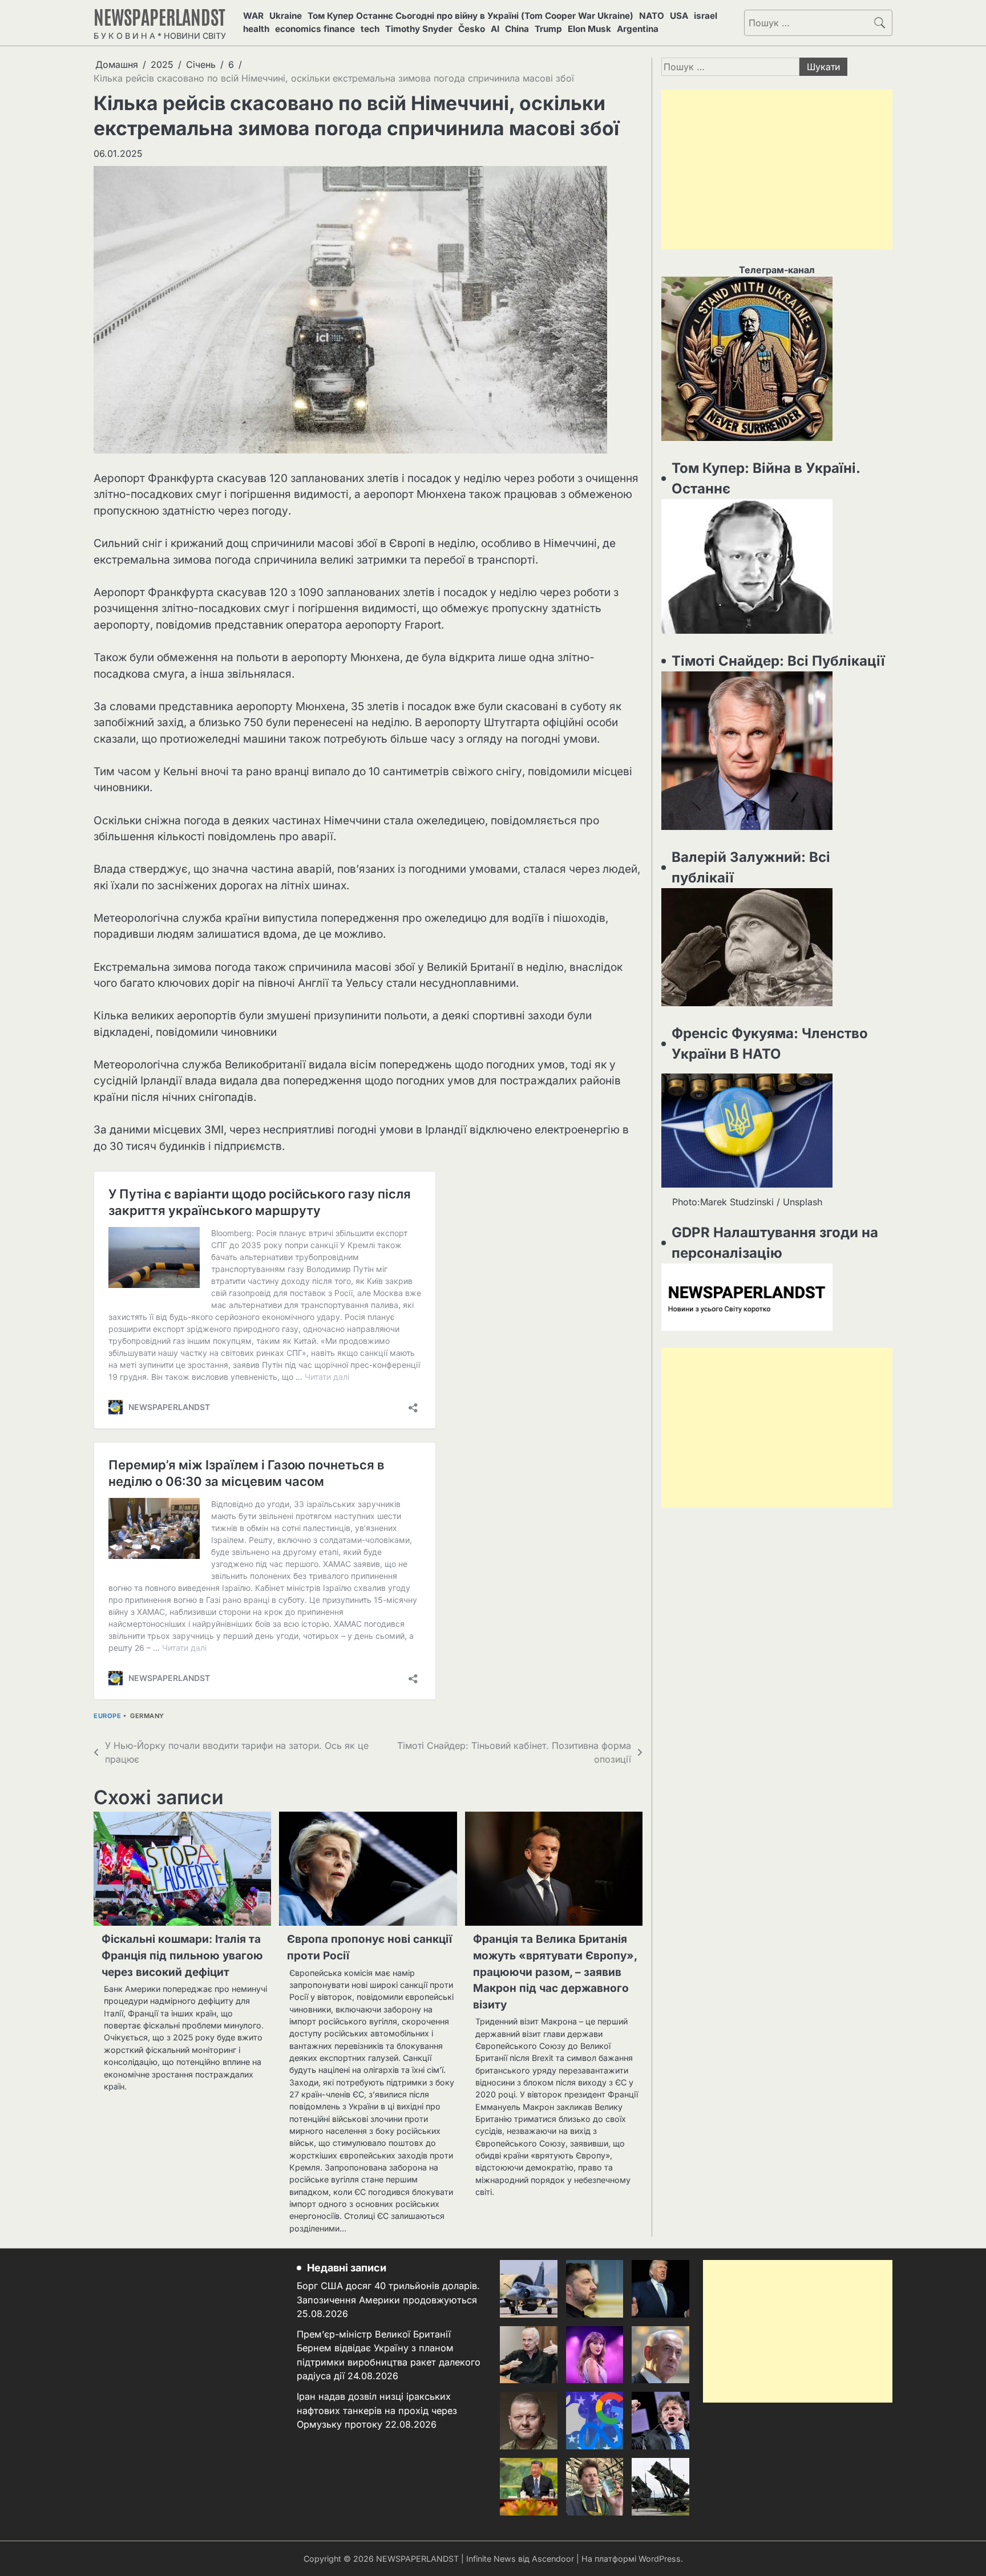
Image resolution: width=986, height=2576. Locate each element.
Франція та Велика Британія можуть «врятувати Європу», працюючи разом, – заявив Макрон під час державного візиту (555, 1972)
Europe (107, 1716)
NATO (652, 16)
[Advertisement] (777, 169)
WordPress (660, 2559)
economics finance (315, 29)
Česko (472, 29)
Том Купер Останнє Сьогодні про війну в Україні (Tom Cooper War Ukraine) (470, 16)
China (517, 29)
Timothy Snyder (419, 29)
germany (147, 1716)
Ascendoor (553, 2559)
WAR (253, 16)
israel (706, 16)
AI (495, 29)
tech (370, 29)
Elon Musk (589, 29)
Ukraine (286, 16)
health (256, 29)
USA (679, 16)
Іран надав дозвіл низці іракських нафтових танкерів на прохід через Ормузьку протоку (377, 2410)
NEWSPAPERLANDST (159, 16)
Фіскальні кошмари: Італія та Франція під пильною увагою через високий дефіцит (182, 1955)
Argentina (638, 29)
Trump (548, 29)
